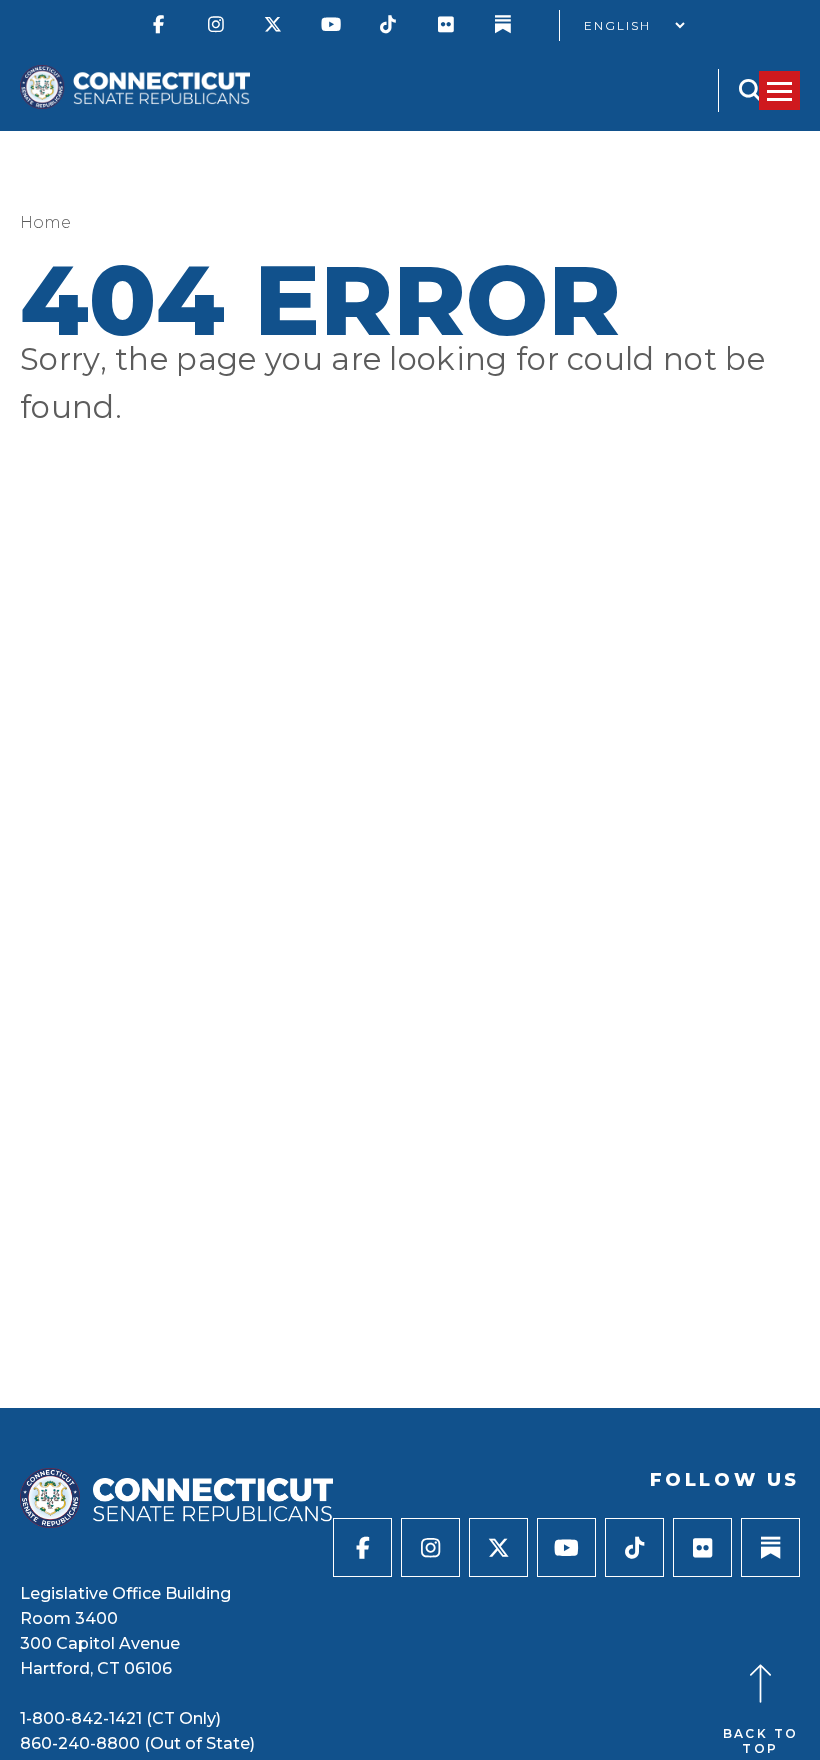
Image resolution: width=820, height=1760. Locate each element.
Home (45, 222)
